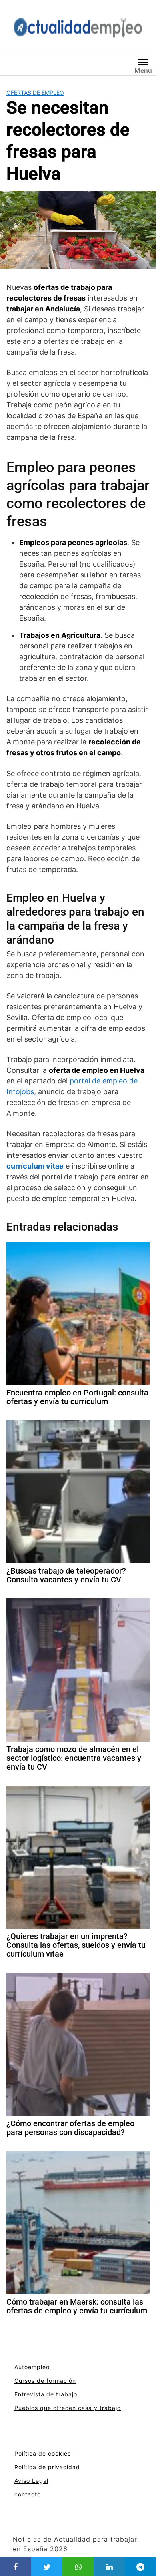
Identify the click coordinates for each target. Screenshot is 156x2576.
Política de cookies (43, 2453)
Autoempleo (32, 2367)
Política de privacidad (47, 2467)
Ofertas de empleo (35, 93)
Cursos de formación (45, 2381)
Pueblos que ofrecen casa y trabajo (68, 2408)
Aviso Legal (31, 2481)
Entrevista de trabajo (46, 2394)
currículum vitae (35, 1166)
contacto (28, 2494)
